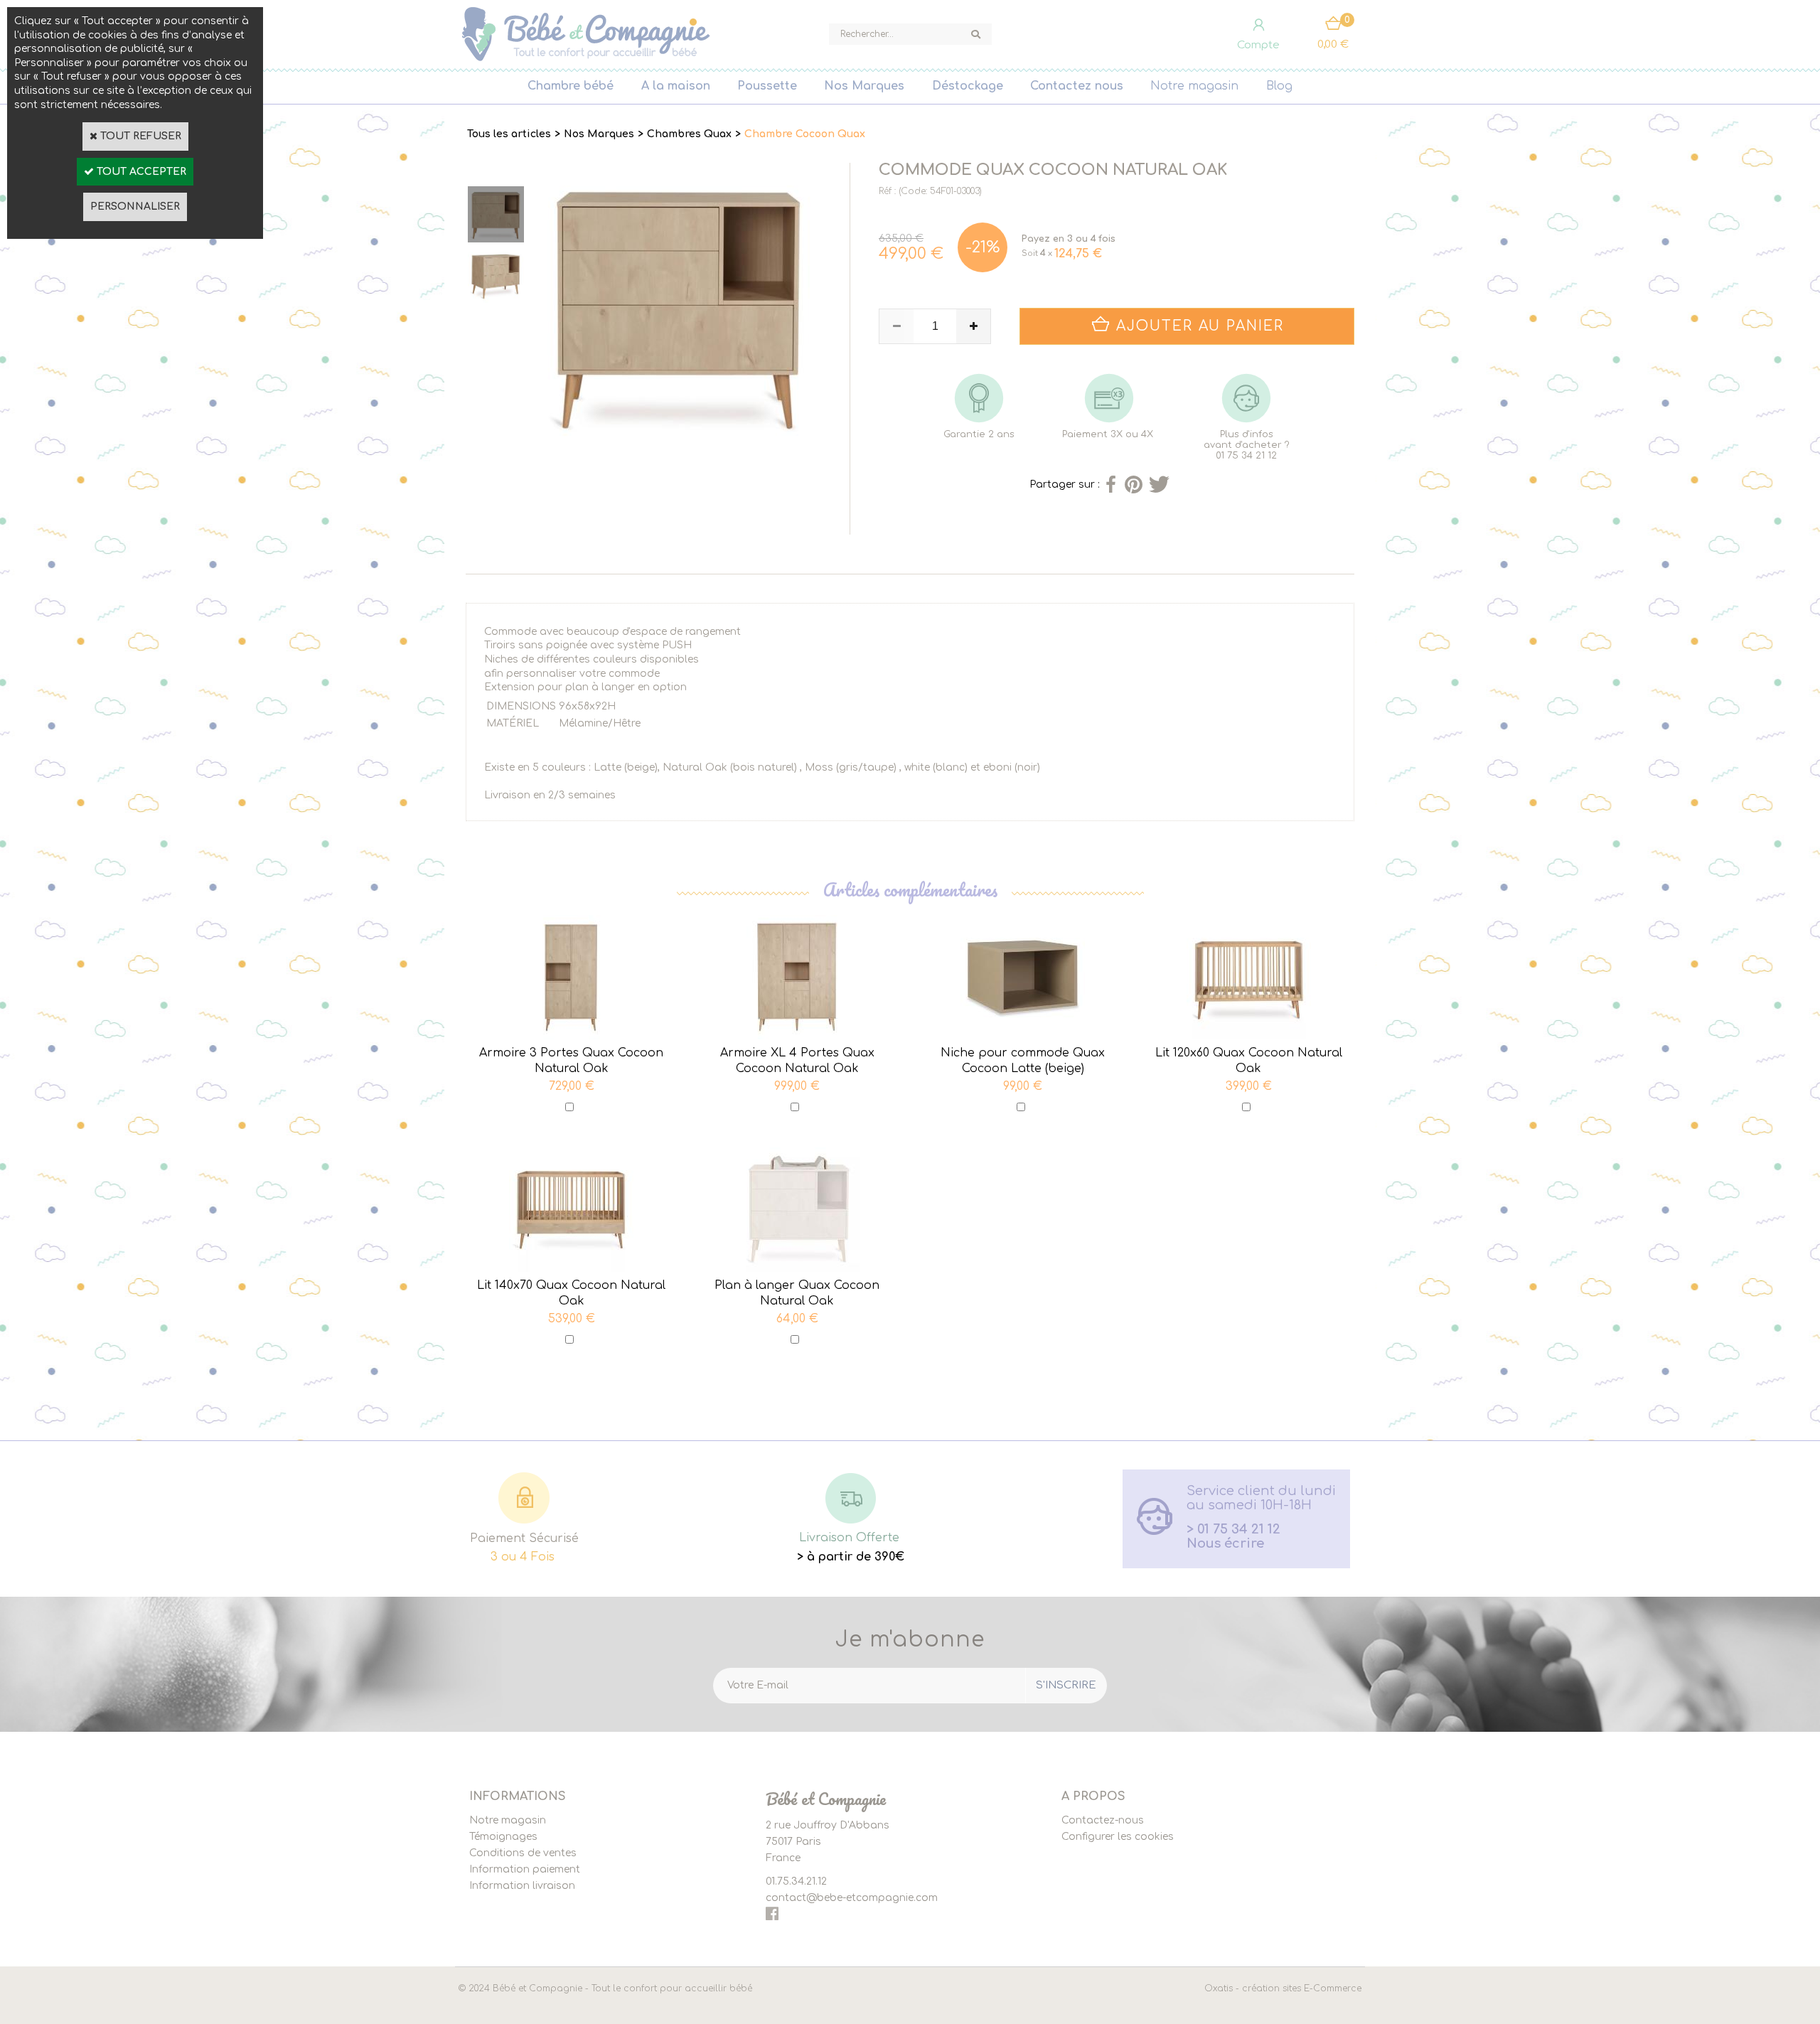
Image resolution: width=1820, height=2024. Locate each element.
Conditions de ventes (523, 1853)
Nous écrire (1225, 1543)
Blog (1279, 86)
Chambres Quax (689, 134)
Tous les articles (509, 134)
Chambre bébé (571, 86)
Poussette (767, 86)
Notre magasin (1194, 86)
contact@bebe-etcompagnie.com (852, 1898)
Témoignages (503, 1837)
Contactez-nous (1103, 1820)
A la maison (676, 86)
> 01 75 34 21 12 (1233, 1529)
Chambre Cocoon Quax (805, 134)
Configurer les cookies (1118, 1837)
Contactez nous (1077, 86)
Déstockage (968, 86)
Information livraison (522, 1886)
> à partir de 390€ (851, 1557)
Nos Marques (864, 86)
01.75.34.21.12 (796, 1881)
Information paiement (525, 1869)
